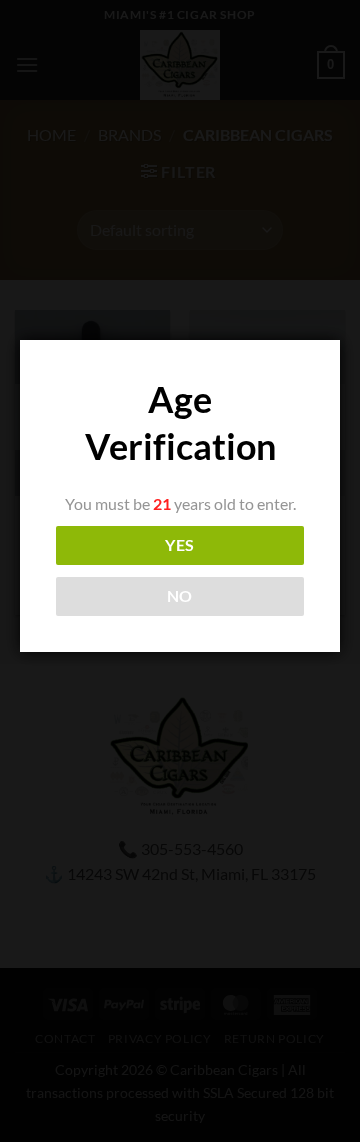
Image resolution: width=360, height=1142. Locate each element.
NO (180, 596)
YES (179, 545)
